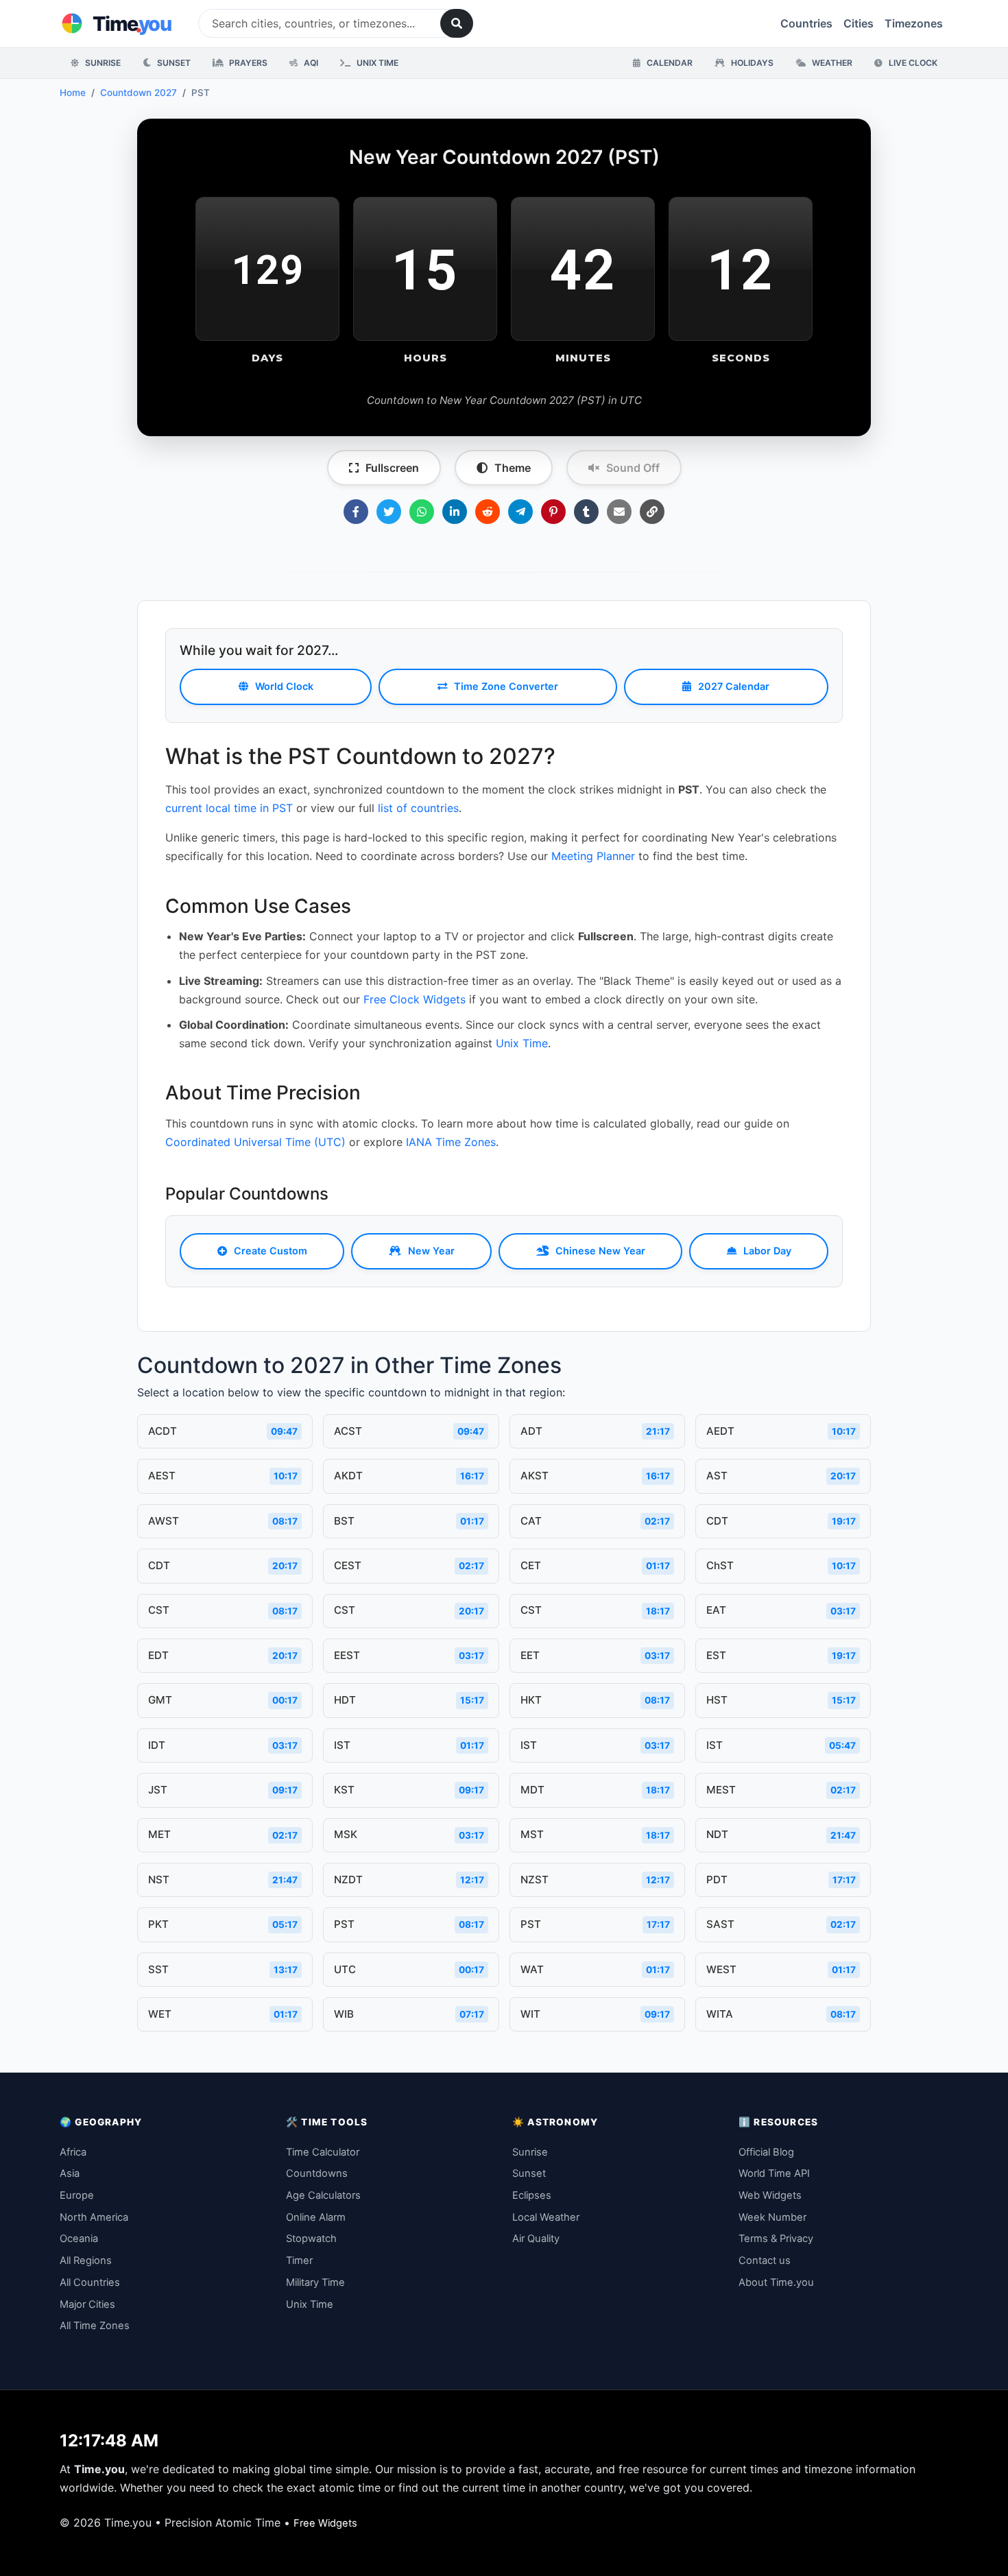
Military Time (315, 2282)
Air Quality (536, 2239)
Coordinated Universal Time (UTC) (255, 1142)
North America (94, 2217)
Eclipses (532, 2195)
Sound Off (633, 468)
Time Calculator (323, 2152)
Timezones (914, 23)
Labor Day (767, 1251)
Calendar (669, 63)
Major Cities (87, 2304)
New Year (431, 1251)
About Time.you (776, 2282)
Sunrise (102, 63)
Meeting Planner (593, 856)
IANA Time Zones (451, 1142)
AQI (310, 63)
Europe (77, 2195)
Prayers (247, 63)
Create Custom (271, 1251)
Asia (70, 2173)
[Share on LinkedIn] (455, 512)
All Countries (90, 2282)
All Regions (86, 2261)
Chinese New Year (600, 1251)
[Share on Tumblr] (586, 512)
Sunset (173, 63)
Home (73, 93)
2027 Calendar (734, 686)
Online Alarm (316, 2217)
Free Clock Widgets (415, 999)
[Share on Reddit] (488, 512)
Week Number (772, 2217)
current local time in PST (229, 808)
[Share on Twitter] (389, 512)
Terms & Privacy (776, 2239)
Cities (859, 23)
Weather (831, 63)
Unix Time (376, 63)
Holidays (751, 63)
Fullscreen (392, 468)
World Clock (284, 686)
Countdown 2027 (139, 93)
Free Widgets (325, 2523)
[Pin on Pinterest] (553, 512)
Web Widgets (770, 2195)
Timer (299, 2261)
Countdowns (317, 2173)
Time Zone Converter (506, 686)
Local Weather (546, 2217)
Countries (806, 23)
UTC (631, 400)
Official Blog (766, 2152)
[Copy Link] (652, 512)
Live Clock (912, 63)
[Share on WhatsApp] (422, 512)
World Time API (774, 2173)
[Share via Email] (619, 512)
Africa (73, 2152)
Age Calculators (323, 2195)
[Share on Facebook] (356, 512)
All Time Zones (95, 2326)
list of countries (418, 808)
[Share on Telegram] (520, 512)
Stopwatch (311, 2239)
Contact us (765, 2261)
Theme (513, 468)
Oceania (79, 2239)
